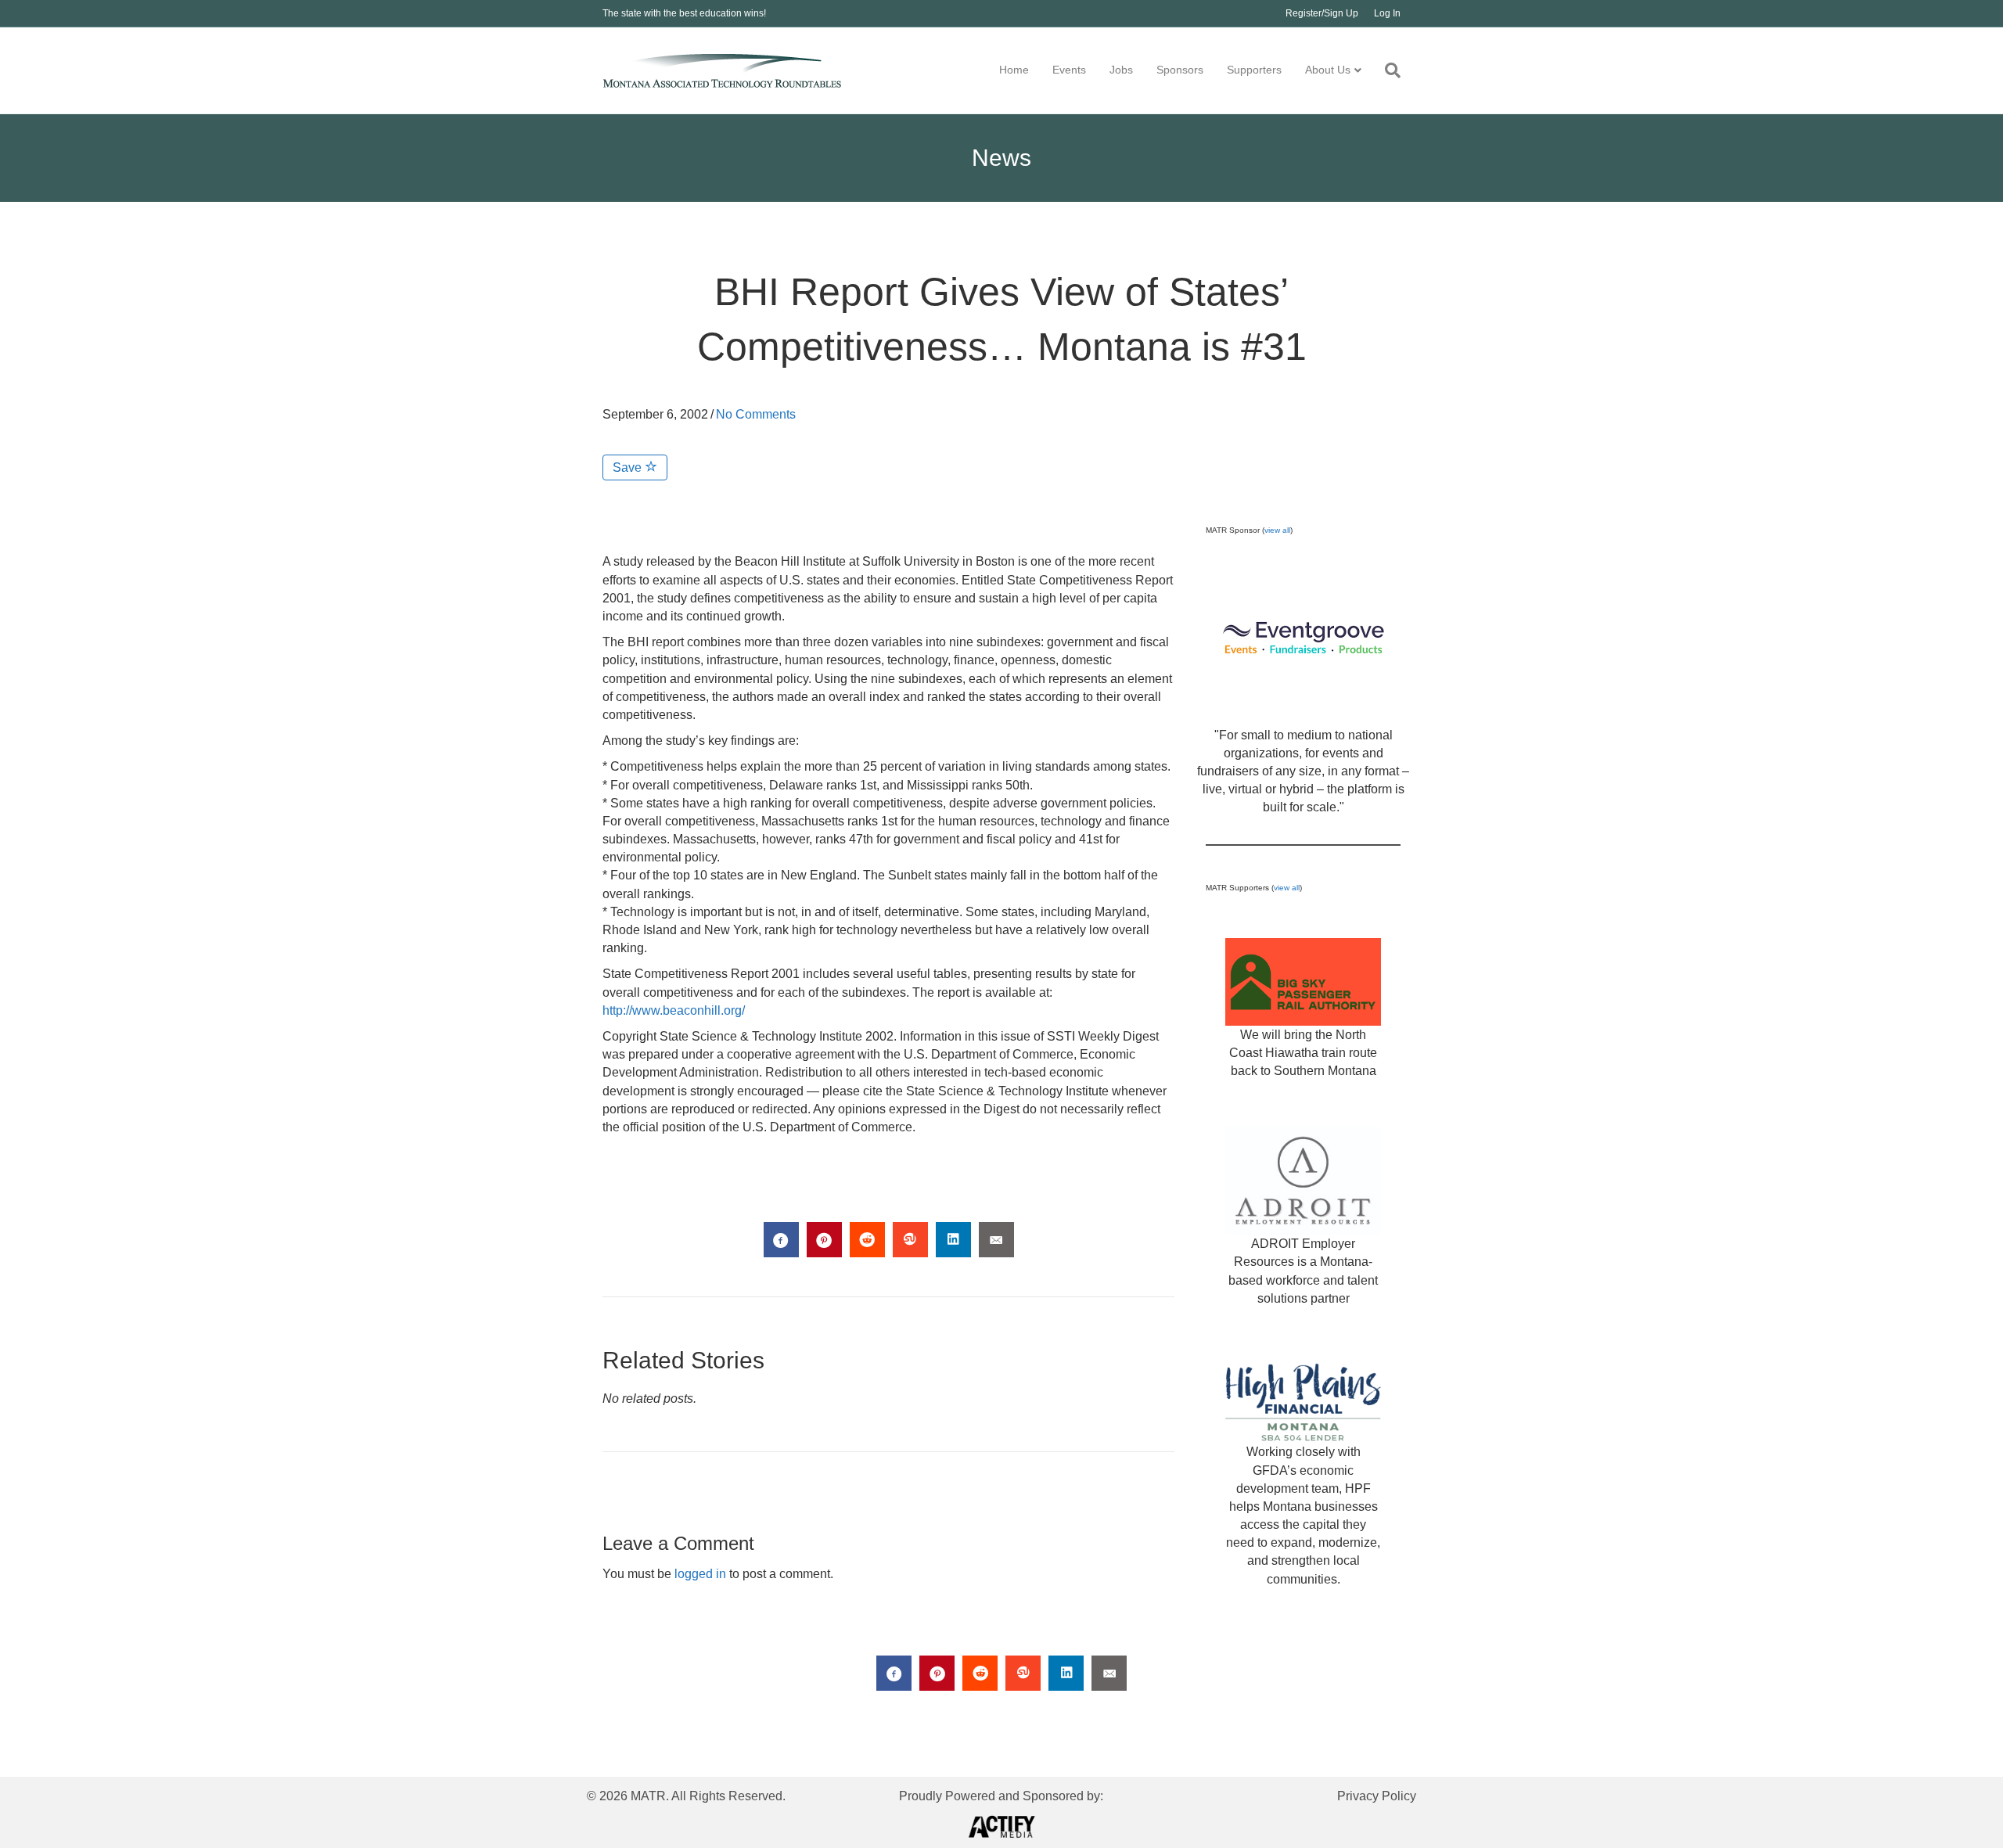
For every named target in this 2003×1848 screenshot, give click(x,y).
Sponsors (1180, 70)
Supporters (1254, 70)
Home (1014, 70)
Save (629, 467)
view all (1277, 530)
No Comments (756, 414)
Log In (1387, 13)
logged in (700, 1574)
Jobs (1121, 70)
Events (1069, 70)
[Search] (1387, 70)
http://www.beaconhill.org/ (674, 1010)
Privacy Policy (1377, 1796)
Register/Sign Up (1322, 13)
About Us (1328, 70)
